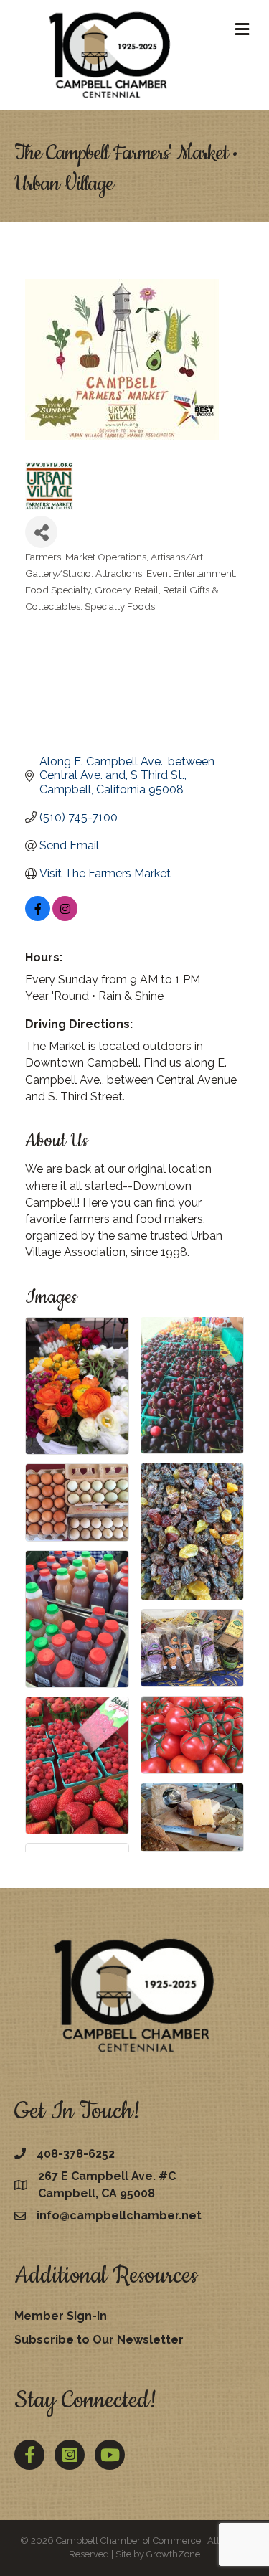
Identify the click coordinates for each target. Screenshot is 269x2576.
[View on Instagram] (65, 917)
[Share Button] (41, 532)
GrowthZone (173, 2554)
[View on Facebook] (38, 917)
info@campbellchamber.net (119, 2216)
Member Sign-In (61, 2316)
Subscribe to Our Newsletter (99, 2340)
